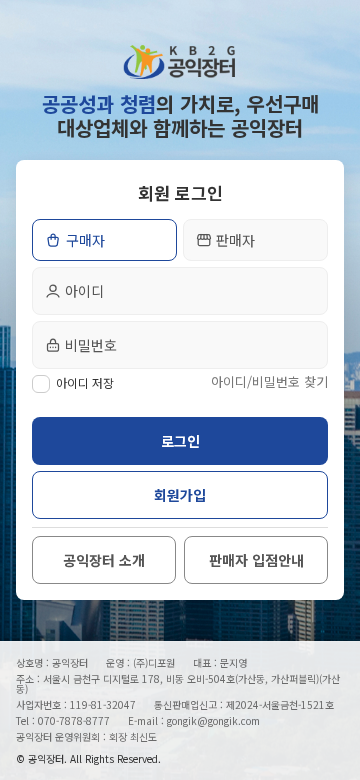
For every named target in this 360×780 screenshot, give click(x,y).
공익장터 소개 (104, 560)
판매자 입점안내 (256, 560)
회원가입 (180, 495)
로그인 (180, 441)
